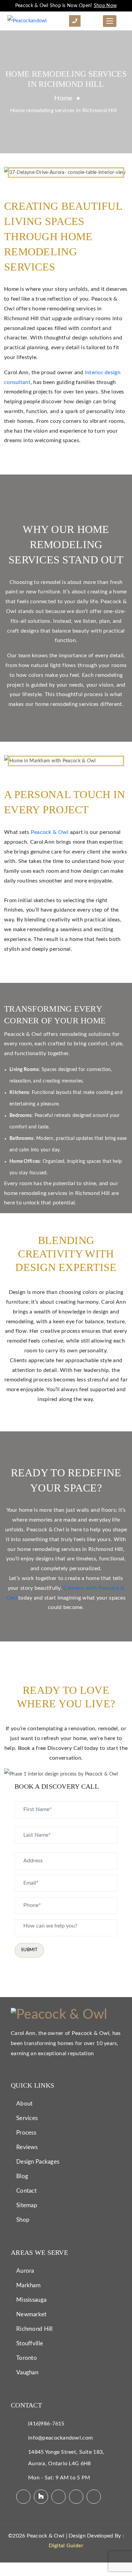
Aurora (25, 2271)
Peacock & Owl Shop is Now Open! (66, 6)
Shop (23, 2220)
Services (27, 2118)
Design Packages (38, 2162)
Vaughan (27, 2373)
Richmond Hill (35, 2329)
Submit (29, 1950)
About (24, 2104)
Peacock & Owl (50, 832)
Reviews (27, 2147)
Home (63, 98)
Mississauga (31, 2300)
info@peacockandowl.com (60, 2438)
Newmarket (31, 2314)
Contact (26, 2191)
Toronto (27, 2358)
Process (26, 2133)
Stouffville (30, 2343)
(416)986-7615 (46, 2424)
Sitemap (27, 2205)
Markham (28, 2285)
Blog (22, 2176)
